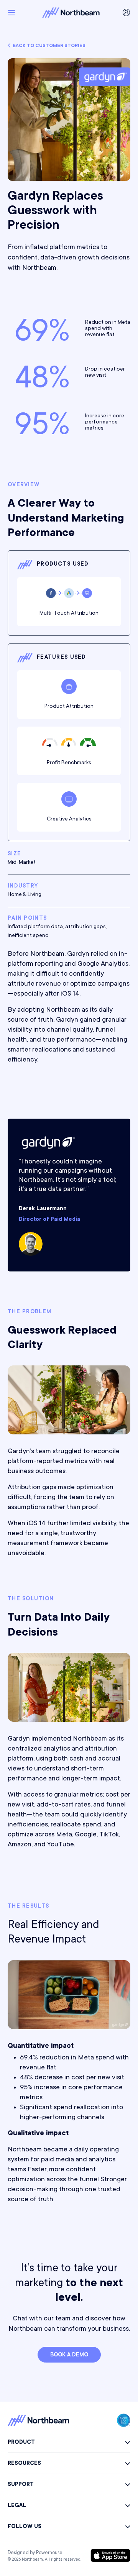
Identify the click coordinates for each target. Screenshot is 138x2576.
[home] (69, 12)
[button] (11, 13)
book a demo (69, 2355)
